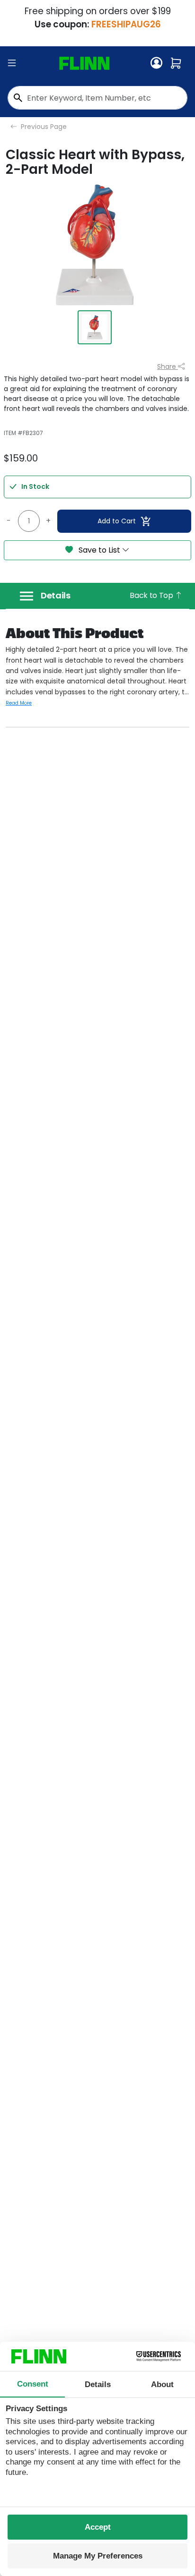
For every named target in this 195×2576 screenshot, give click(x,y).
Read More (19, 703)
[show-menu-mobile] (12, 63)
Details (56, 596)
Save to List (99, 550)
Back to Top (152, 595)
